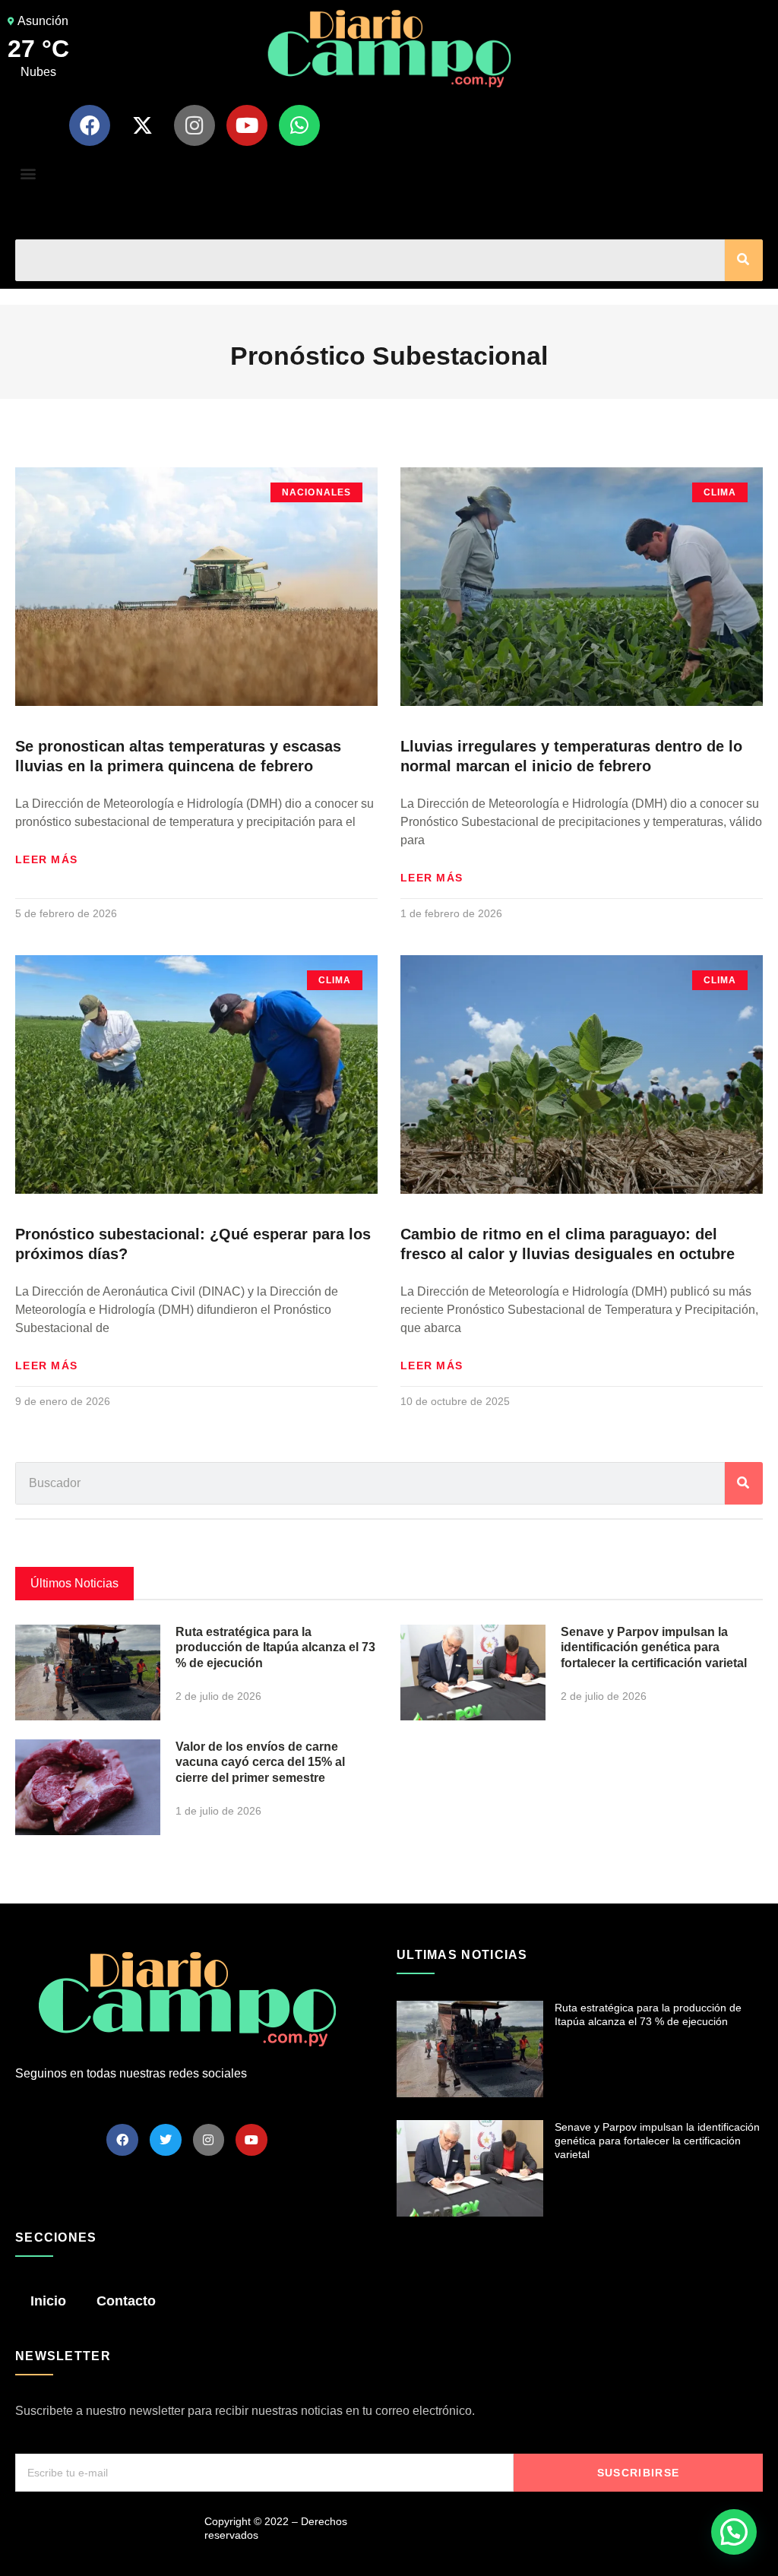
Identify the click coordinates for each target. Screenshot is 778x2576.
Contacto (126, 2301)
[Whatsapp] (299, 125)
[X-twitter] (142, 125)
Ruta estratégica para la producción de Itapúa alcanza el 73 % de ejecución (275, 1648)
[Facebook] (90, 125)
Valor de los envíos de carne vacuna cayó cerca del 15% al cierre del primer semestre (260, 1763)
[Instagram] (194, 125)
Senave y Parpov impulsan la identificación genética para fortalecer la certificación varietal (654, 1648)
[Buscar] (744, 260)
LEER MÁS (46, 859)
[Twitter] (166, 2140)
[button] (28, 174)
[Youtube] (247, 125)
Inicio (48, 2301)
